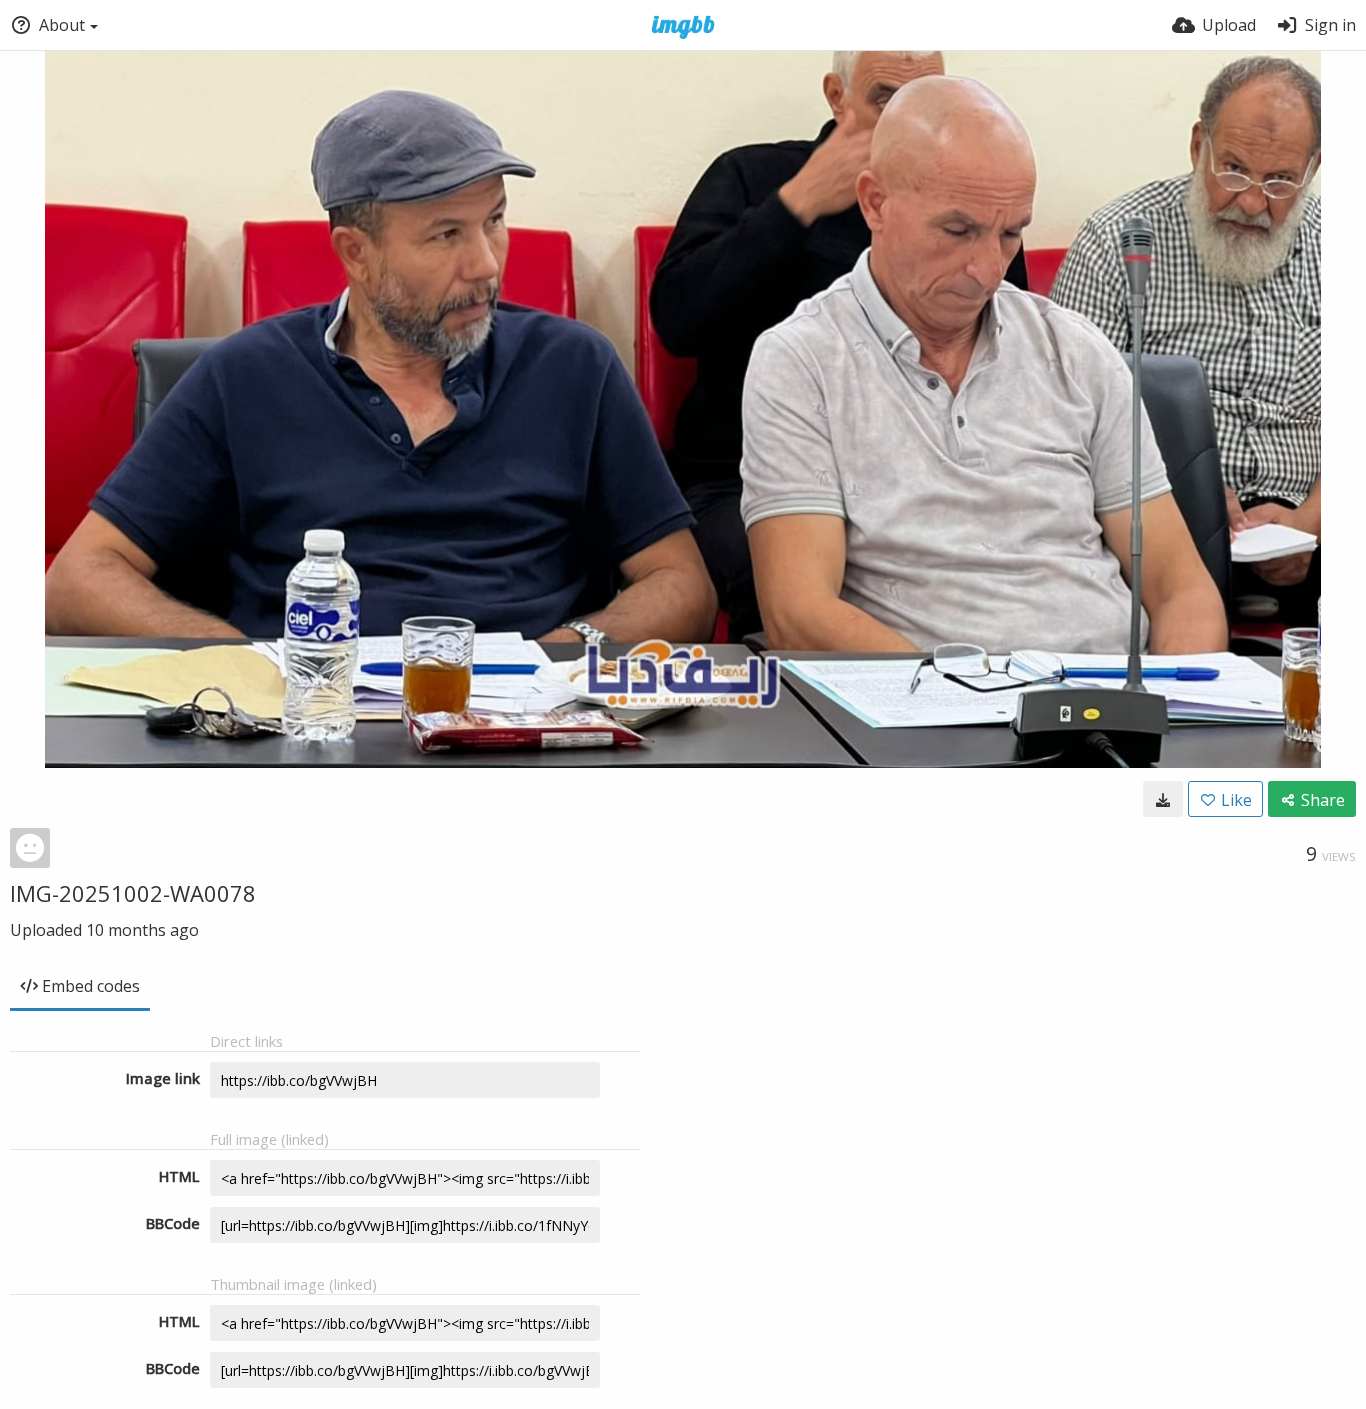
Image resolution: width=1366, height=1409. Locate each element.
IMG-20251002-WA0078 (133, 893)
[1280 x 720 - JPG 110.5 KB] (1163, 799)
